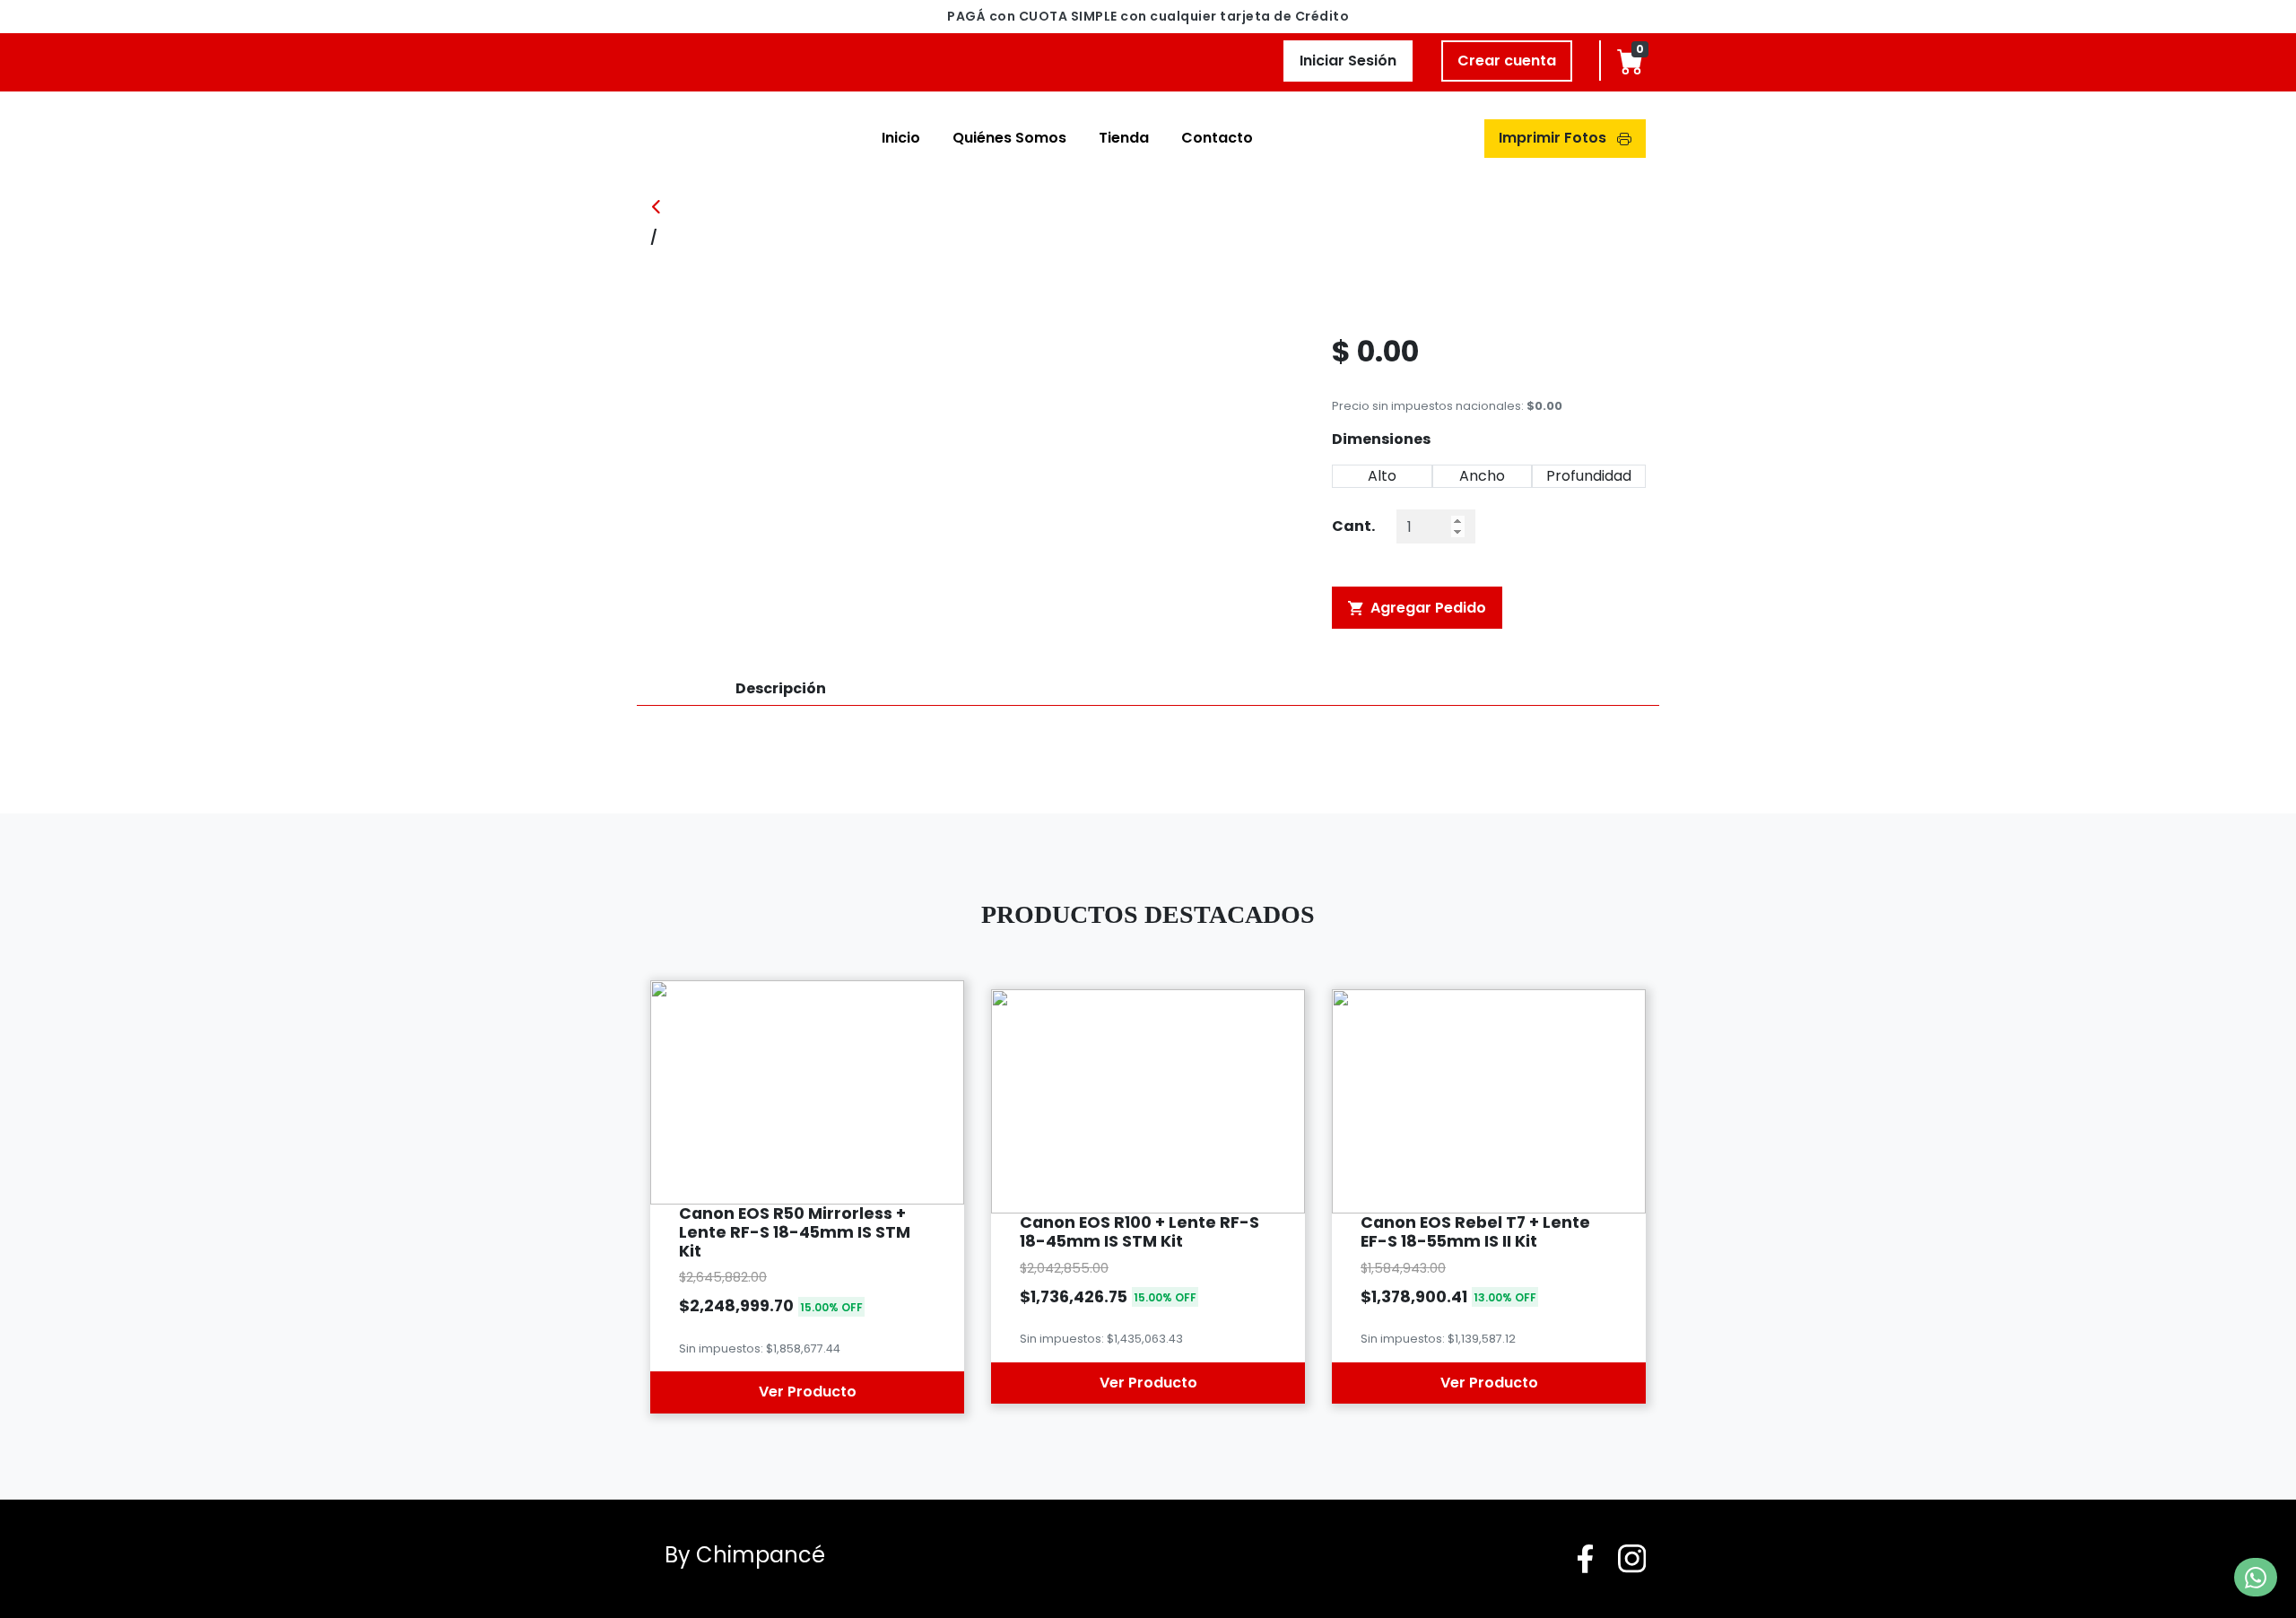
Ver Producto (808, 1392)
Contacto (1217, 138)
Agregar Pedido (1426, 608)
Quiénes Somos (1009, 138)
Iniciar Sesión (1348, 61)
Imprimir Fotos (1554, 138)
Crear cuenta (1507, 61)
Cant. (1353, 526)
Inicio (901, 138)
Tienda (1124, 138)
